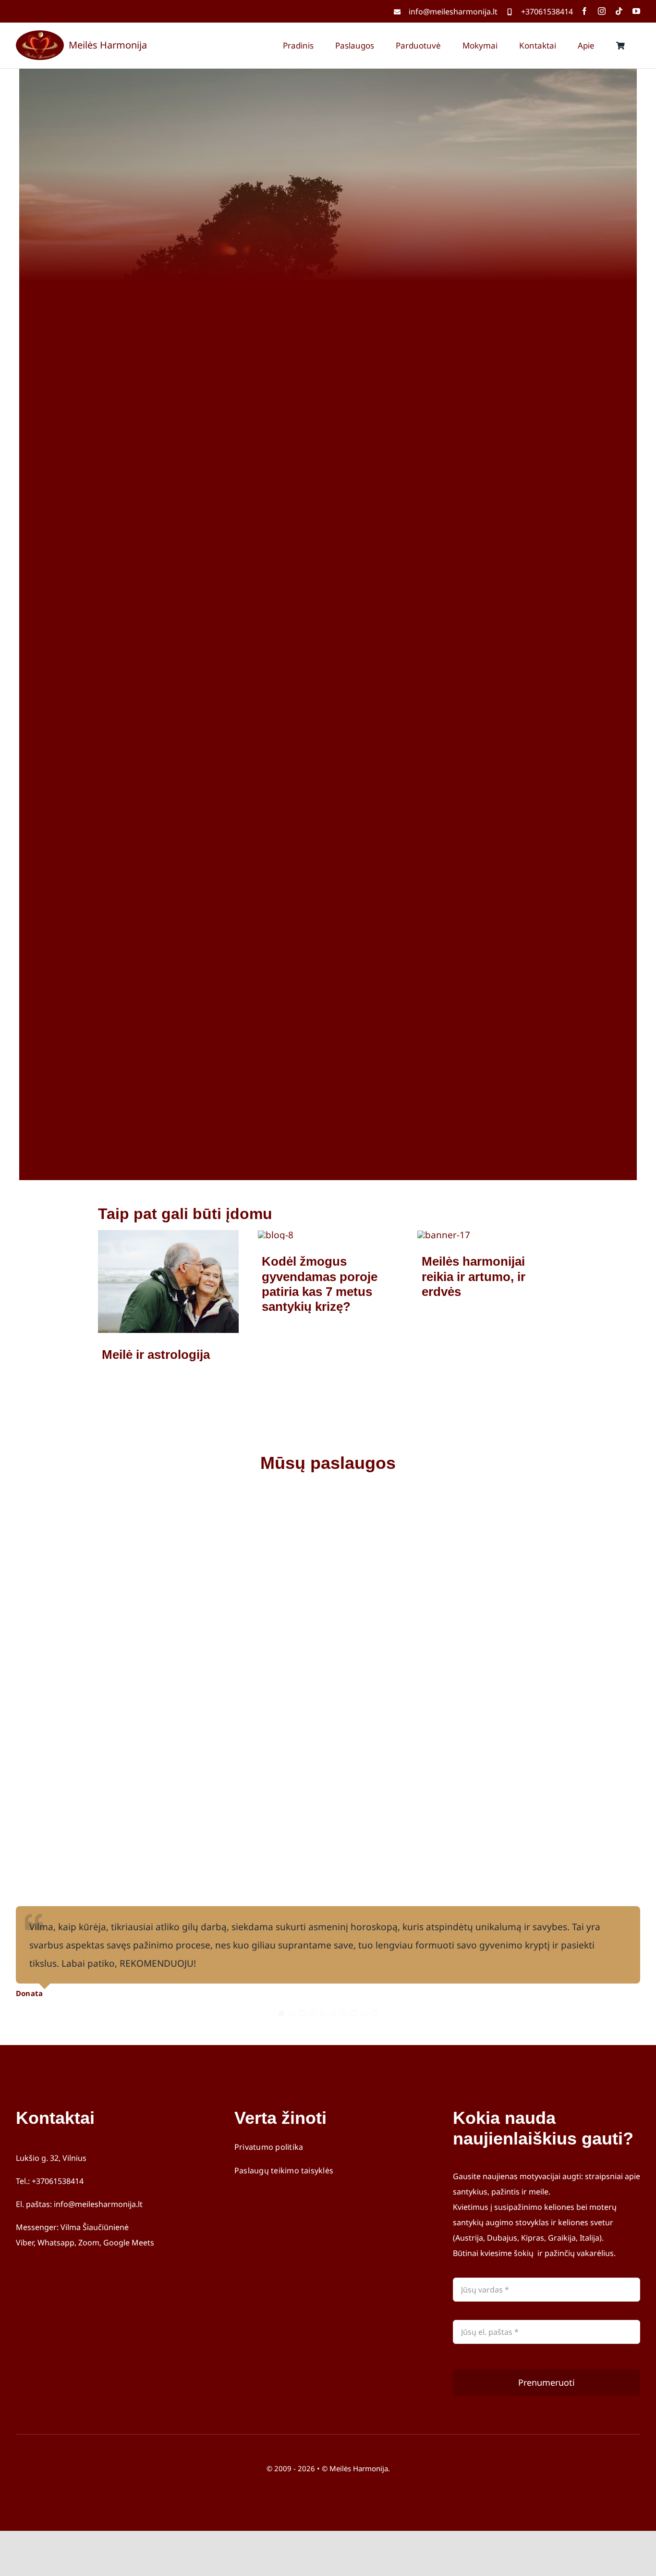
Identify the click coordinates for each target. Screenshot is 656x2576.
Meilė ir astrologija (156, 1355)
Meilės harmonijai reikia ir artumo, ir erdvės (474, 1276)
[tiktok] (619, 11)
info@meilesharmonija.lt (453, 12)
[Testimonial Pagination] (281, 2013)
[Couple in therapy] (444, 1235)
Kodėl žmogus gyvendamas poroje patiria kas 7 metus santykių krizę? (320, 1284)
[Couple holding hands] (276, 1235)
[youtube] (636, 11)
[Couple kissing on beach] (168, 1234)
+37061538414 (547, 12)
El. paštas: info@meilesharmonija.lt (79, 2204)
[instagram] (602, 11)
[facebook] (584, 11)
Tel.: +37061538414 (50, 2181)
